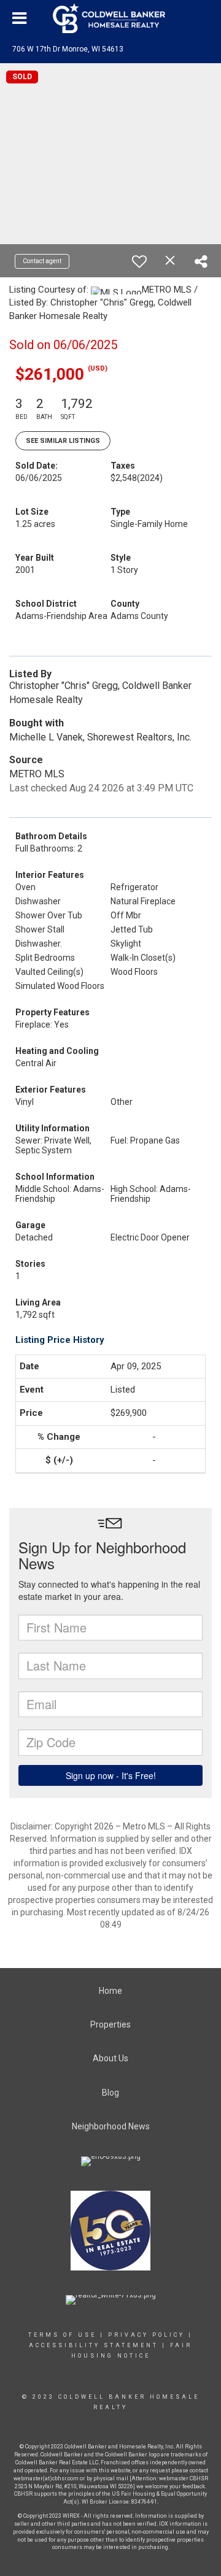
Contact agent (42, 261)
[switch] (139, 261)
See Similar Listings (63, 441)
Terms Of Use (62, 2335)
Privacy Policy (146, 2335)
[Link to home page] (110, 18)
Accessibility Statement (94, 2345)
